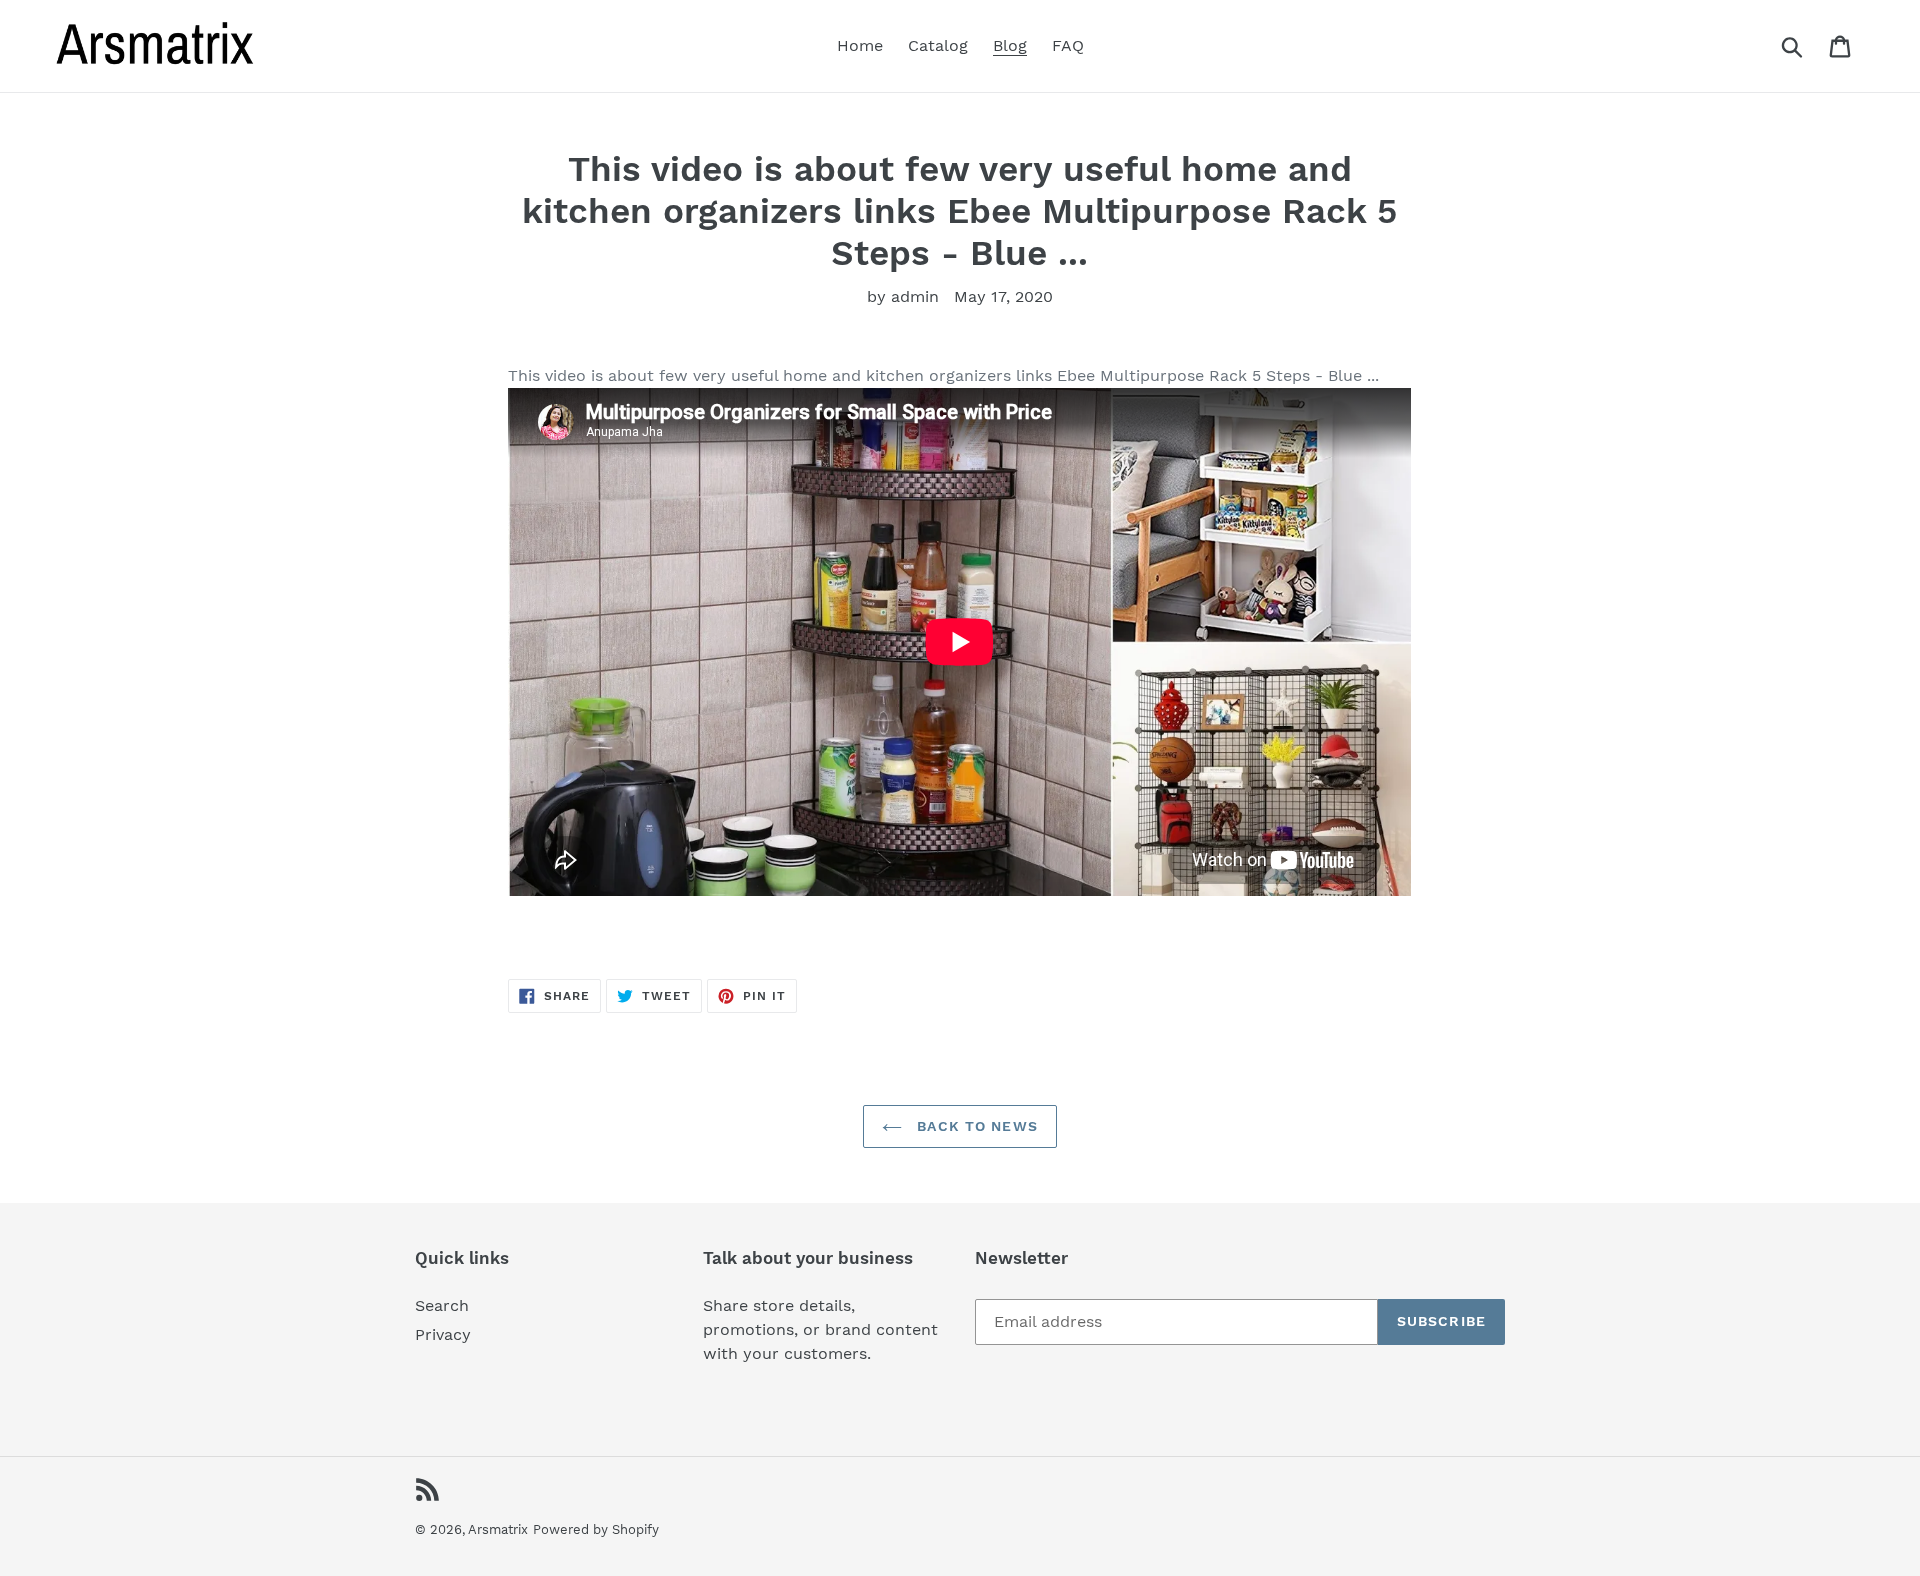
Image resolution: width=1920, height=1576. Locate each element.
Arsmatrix (498, 1529)
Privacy (443, 1334)
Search (442, 1305)
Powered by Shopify (596, 1529)
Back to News (975, 1126)
